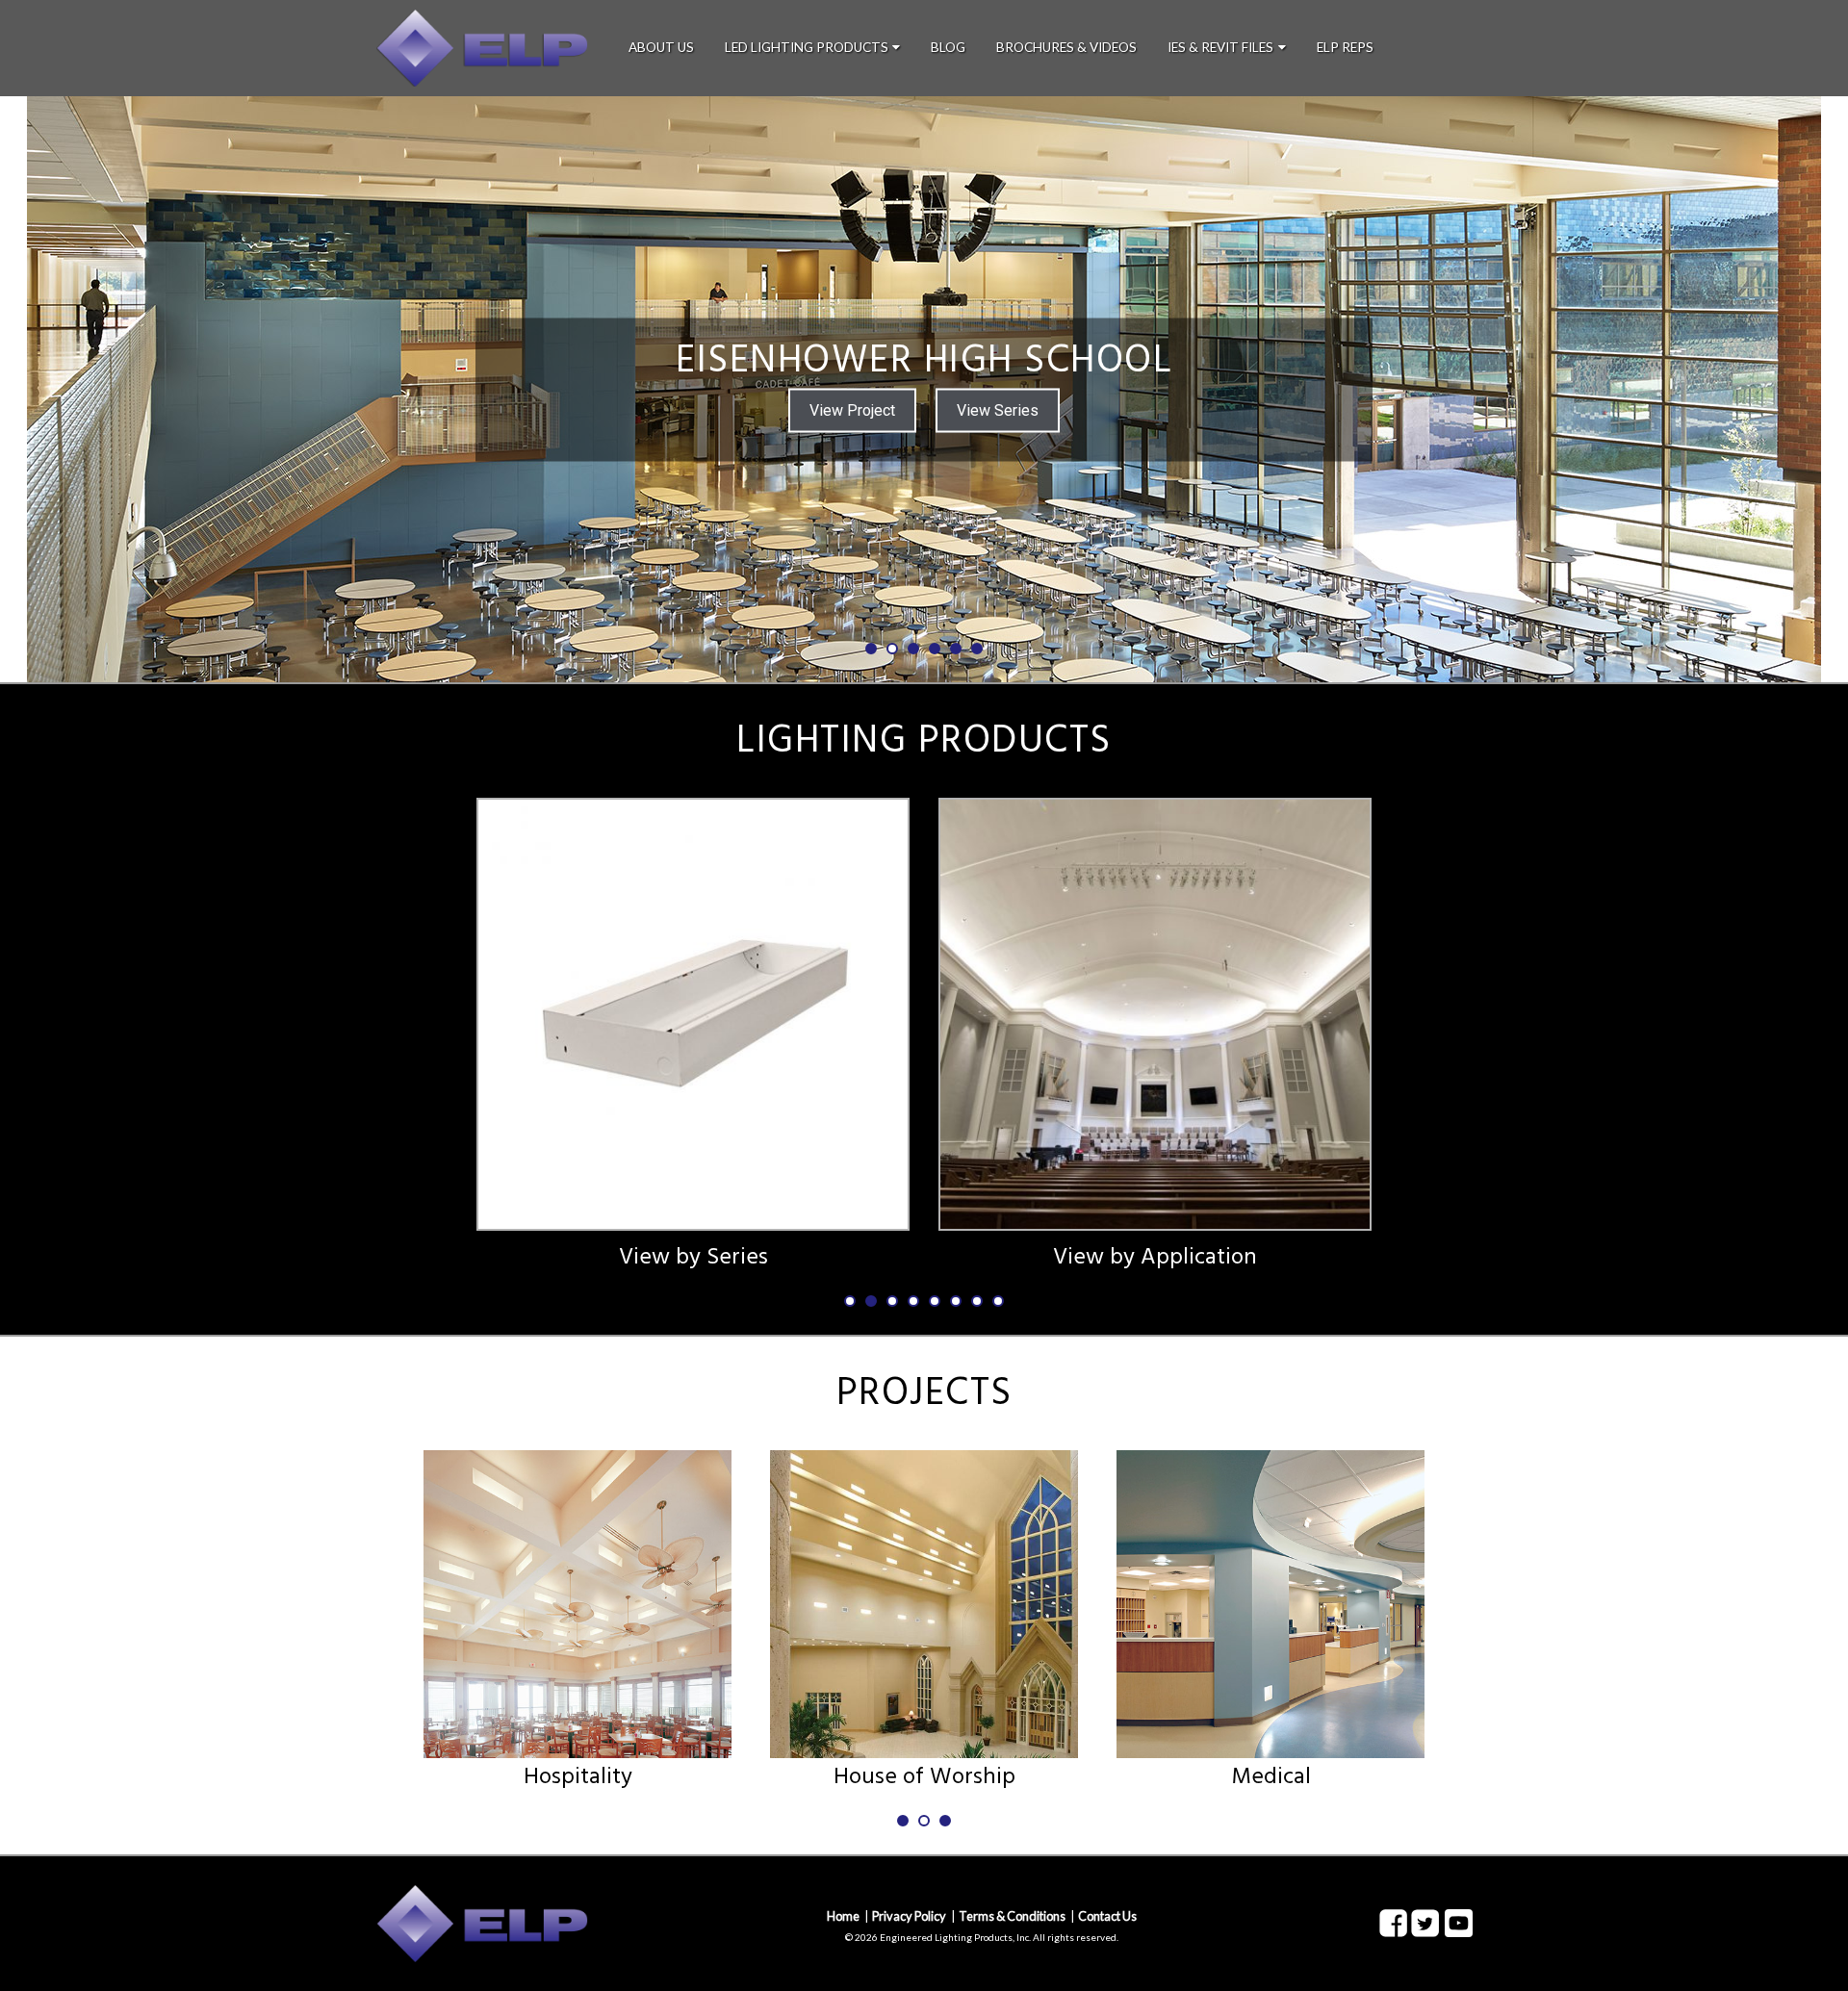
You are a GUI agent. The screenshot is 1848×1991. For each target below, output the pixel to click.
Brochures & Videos (1066, 47)
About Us (661, 47)
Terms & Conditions (1012, 1916)
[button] (116, 389)
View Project (852, 409)
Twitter (1425, 1924)
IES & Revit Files (1220, 47)
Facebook (1393, 1924)
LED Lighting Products (807, 47)
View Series (998, 409)
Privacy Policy (909, 1916)
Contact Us (1107, 1916)
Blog (948, 47)
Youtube (1459, 1923)
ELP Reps (1345, 47)
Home (843, 1916)
